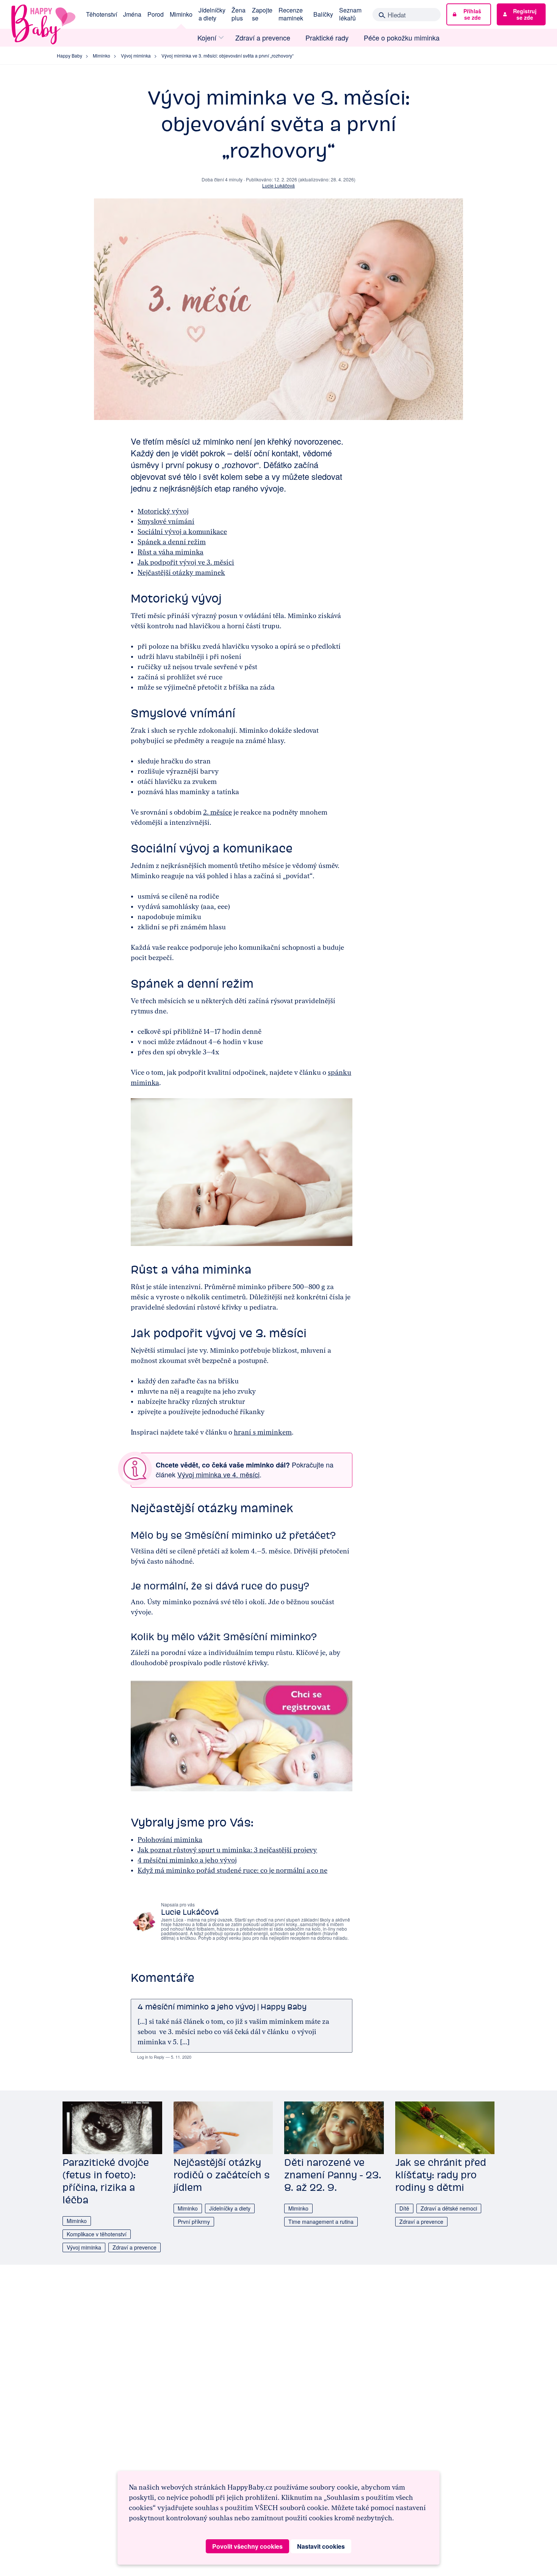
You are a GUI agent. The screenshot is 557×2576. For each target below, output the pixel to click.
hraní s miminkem (263, 1432)
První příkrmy (194, 2222)
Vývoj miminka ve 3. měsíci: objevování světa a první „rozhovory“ (228, 55)
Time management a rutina (321, 2222)
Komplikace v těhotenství (97, 2234)
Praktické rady (327, 38)
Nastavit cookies (321, 2546)
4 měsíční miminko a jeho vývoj (187, 1860)
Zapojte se (262, 14)
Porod (156, 14)
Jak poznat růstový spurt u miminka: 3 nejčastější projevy (227, 1850)
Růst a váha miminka (171, 552)
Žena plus (239, 14)
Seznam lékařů (350, 14)
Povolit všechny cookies (247, 2546)
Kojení (207, 38)
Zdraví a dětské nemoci (449, 2208)
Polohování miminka (170, 1840)
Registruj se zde (525, 14)
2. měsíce (217, 812)
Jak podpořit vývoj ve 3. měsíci (186, 562)
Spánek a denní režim (172, 542)
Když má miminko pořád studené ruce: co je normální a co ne (232, 1870)
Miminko (181, 14)
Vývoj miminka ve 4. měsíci (218, 1474)
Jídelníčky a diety (212, 14)
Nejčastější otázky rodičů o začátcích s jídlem (222, 2175)
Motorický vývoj (163, 511)
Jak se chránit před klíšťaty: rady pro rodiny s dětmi (441, 2175)
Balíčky (323, 14)
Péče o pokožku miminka (402, 38)
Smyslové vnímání (166, 521)
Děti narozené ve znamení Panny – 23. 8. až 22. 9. (333, 2175)
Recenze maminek (291, 14)
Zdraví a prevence (263, 38)
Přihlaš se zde (472, 14)
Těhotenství (102, 14)
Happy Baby (70, 55)
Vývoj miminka (136, 55)
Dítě (404, 2208)
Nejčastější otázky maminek (181, 573)
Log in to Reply (151, 2057)
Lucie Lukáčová (278, 185)
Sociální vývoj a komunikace (182, 532)
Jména (132, 14)
